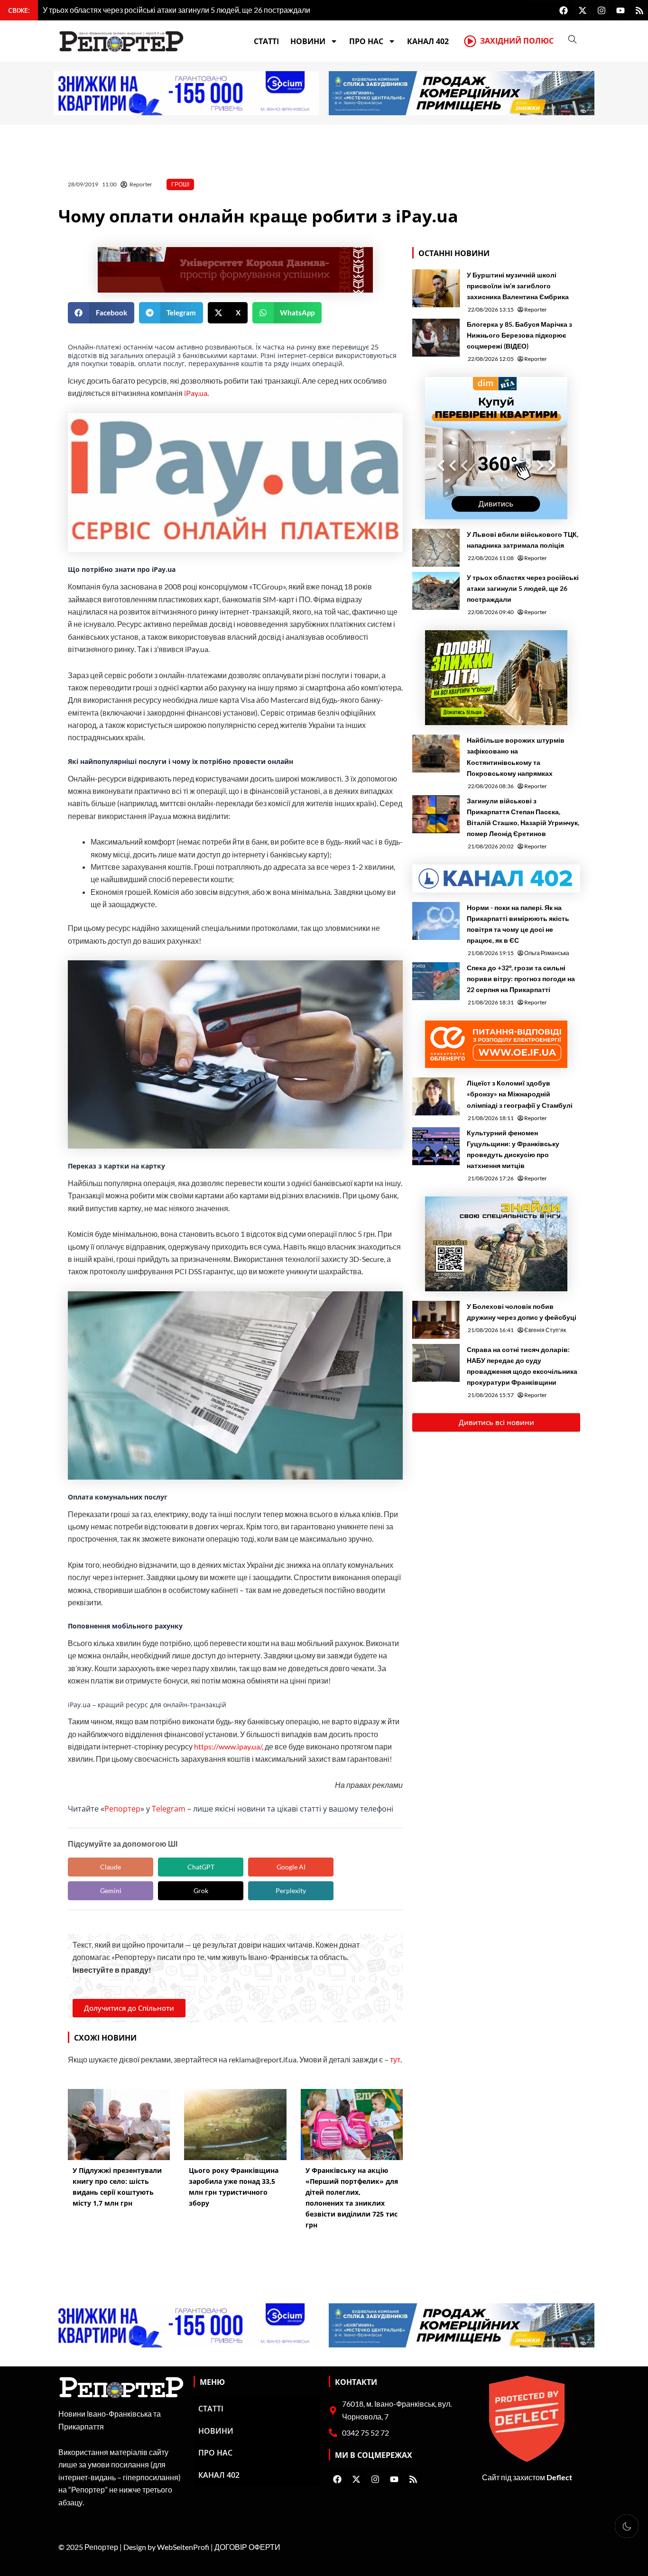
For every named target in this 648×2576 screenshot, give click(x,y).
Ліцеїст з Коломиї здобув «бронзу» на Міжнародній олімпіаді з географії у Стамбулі (520, 1094)
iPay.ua (195, 393)
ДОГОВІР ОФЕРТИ (247, 2547)
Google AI (291, 1867)
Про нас (366, 41)
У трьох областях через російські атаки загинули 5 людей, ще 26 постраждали (523, 588)
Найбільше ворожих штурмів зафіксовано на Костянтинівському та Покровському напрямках (516, 756)
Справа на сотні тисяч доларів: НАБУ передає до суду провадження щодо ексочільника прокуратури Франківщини (522, 1366)
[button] (101, 313)
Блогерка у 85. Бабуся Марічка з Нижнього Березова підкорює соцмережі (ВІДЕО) (519, 335)
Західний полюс (517, 41)
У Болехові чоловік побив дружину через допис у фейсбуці (522, 1312)
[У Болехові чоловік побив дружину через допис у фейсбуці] (436, 1320)
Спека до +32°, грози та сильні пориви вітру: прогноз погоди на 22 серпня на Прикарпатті (521, 979)
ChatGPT (201, 1867)
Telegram (169, 1809)
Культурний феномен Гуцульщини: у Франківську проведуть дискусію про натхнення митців (513, 1149)
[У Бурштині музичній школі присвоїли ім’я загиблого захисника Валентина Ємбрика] (436, 288)
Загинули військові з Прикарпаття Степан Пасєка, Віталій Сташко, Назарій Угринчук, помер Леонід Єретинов (523, 817)
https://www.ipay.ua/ (228, 1746)
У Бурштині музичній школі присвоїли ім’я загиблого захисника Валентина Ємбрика (518, 286)
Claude (111, 1867)
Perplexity (291, 1891)
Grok (201, 1891)
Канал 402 (428, 41)
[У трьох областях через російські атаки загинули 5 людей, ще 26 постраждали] (436, 591)
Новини (308, 41)
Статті (266, 41)
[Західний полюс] (470, 41)
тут (395, 2059)
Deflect (559, 2477)
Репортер (122, 1809)
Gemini (111, 1891)
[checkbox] (627, 2526)
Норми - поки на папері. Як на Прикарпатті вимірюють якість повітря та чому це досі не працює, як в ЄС (518, 924)
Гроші (180, 184)
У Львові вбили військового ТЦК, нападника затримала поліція (523, 540)
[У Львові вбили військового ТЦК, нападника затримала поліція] (436, 548)
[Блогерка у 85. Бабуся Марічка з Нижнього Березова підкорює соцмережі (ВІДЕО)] (436, 338)
